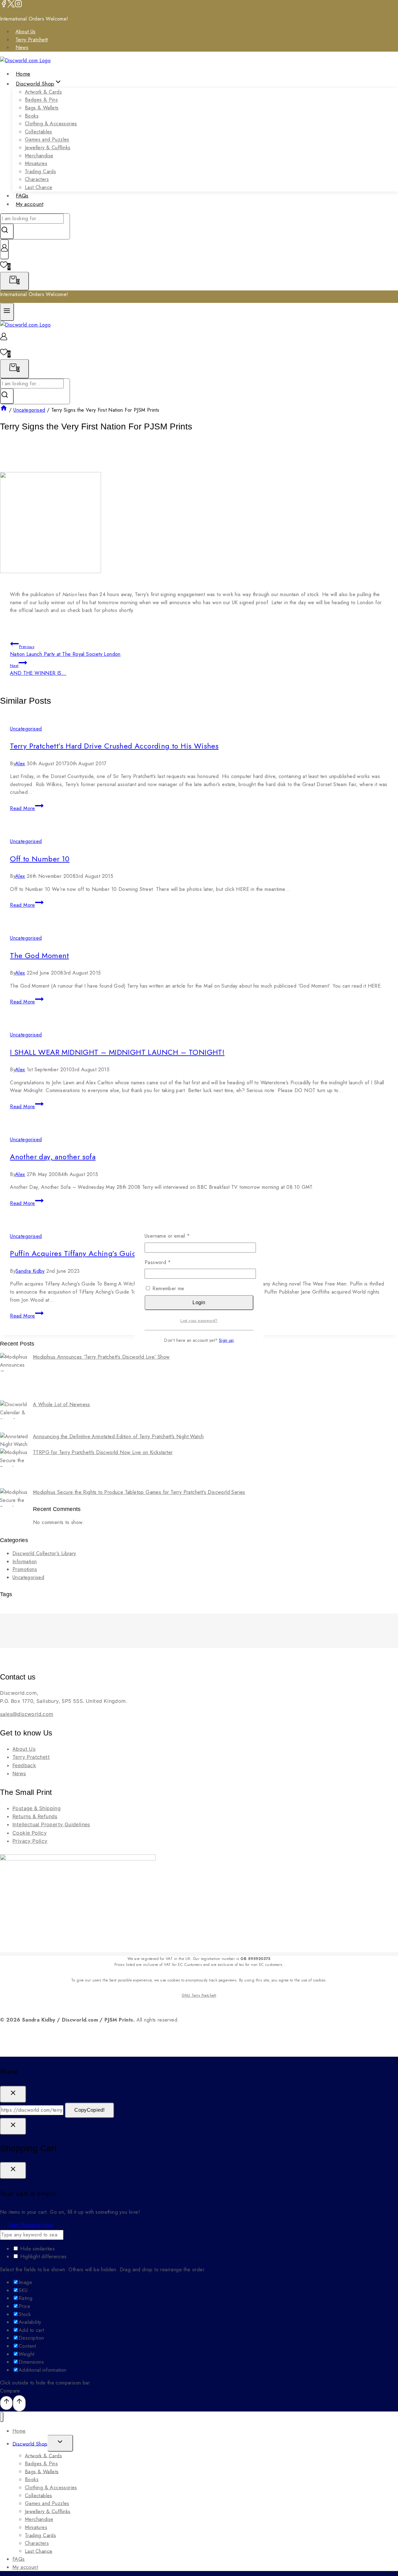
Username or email (177, 1236)
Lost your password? (199, 1320)
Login (199, 1302)
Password (168, 1262)
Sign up (226, 1340)
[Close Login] (13, 2126)
